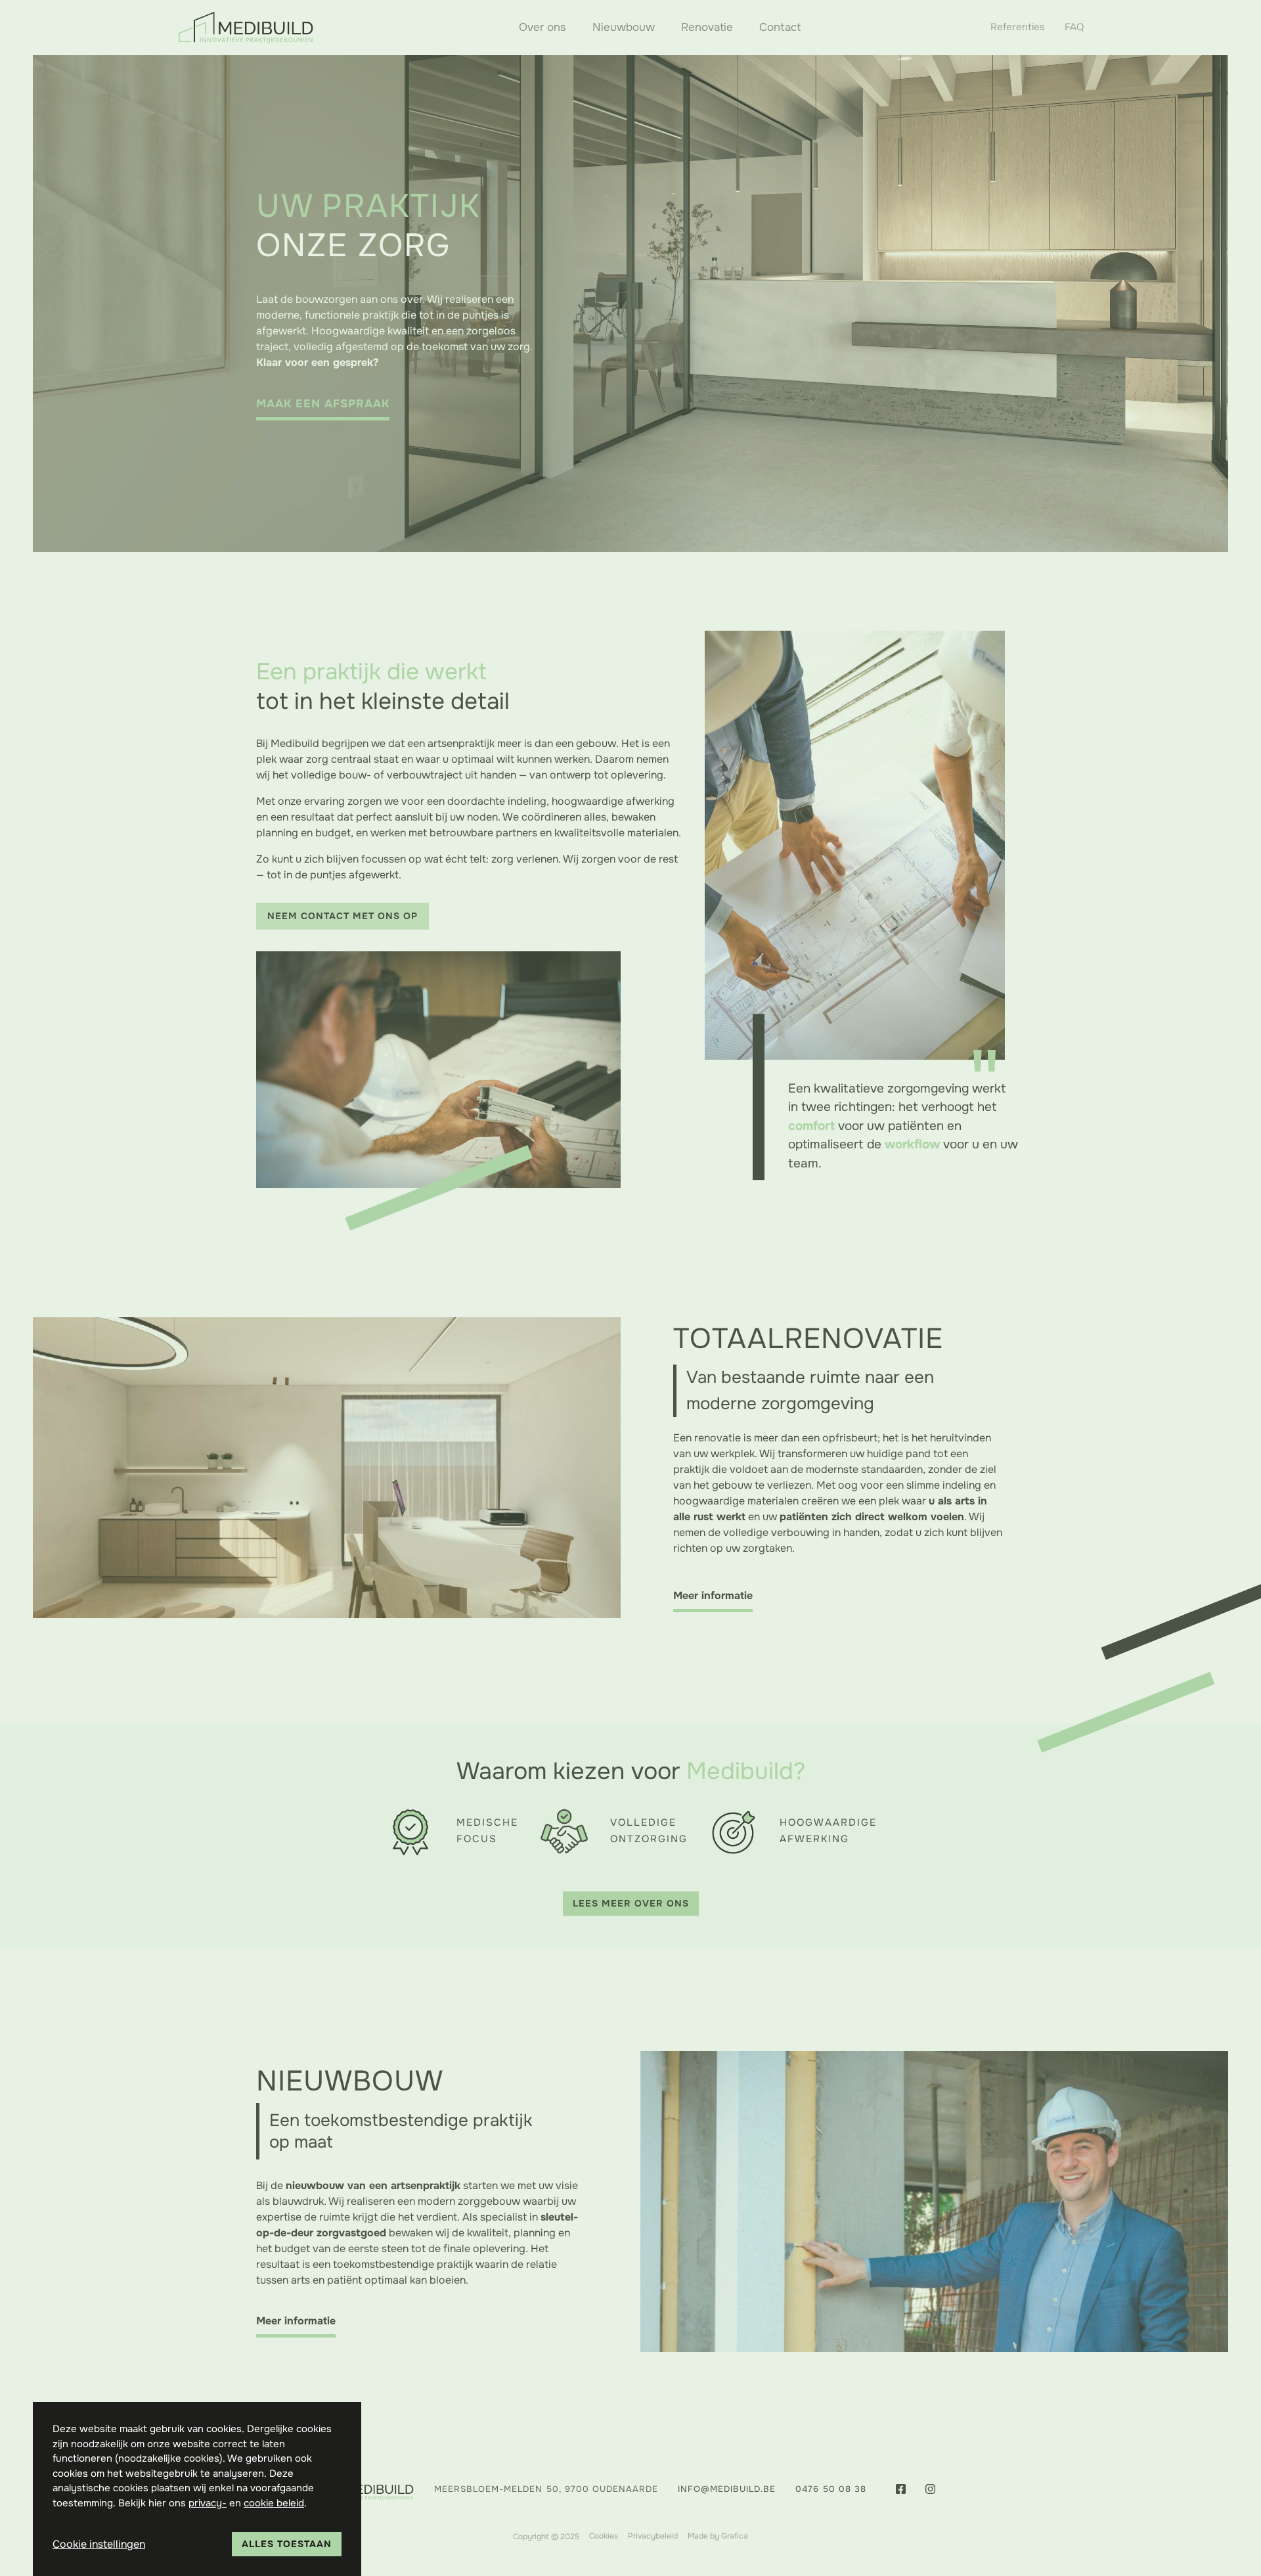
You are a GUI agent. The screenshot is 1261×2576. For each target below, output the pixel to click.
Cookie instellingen (99, 2544)
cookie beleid (274, 2503)
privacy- (208, 2503)
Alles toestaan (287, 2544)
